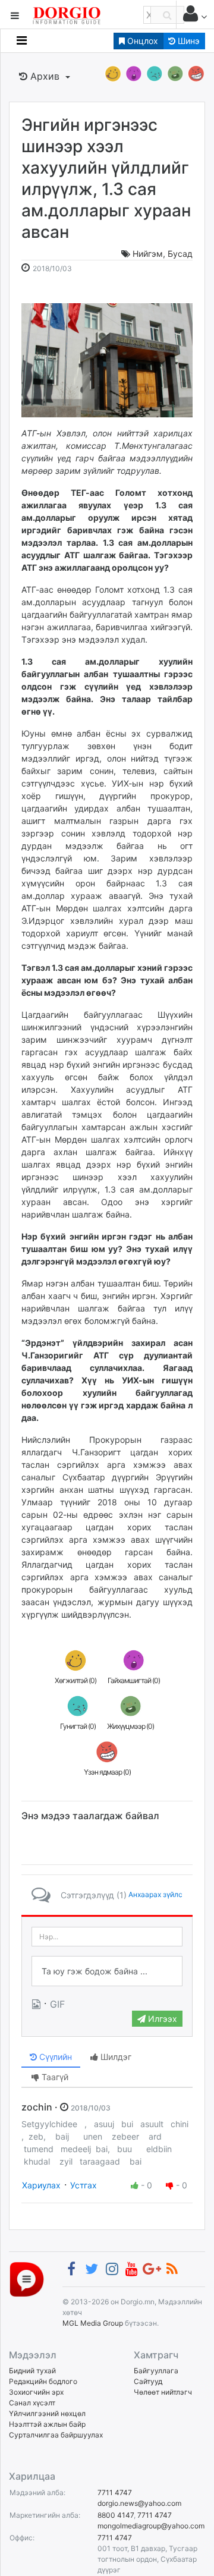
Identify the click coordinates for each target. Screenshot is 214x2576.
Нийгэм (148, 254)
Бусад (180, 254)
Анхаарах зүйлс (155, 1894)
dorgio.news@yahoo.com (139, 2503)
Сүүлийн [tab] (54, 2057)
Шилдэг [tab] (115, 2057)
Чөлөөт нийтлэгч (163, 2392)
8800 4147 (116, 2515)
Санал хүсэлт (32, 2403)
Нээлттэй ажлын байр (47, 2424)
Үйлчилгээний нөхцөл (47, 2413)
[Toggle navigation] (22, 40)
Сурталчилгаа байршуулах (56, 2435)
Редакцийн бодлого (43, 2381)
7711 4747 (115, 2492)
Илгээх (161, 2019)
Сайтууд (148, 2381)
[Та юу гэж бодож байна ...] (107, 1971)
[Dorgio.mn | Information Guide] (27, 2279)
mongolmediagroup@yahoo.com (151, 2526)
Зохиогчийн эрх (36, 2392)
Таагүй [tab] (54, 2077)
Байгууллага (156, 2371)
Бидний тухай (32, 2371)
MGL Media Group (93, 2323)
